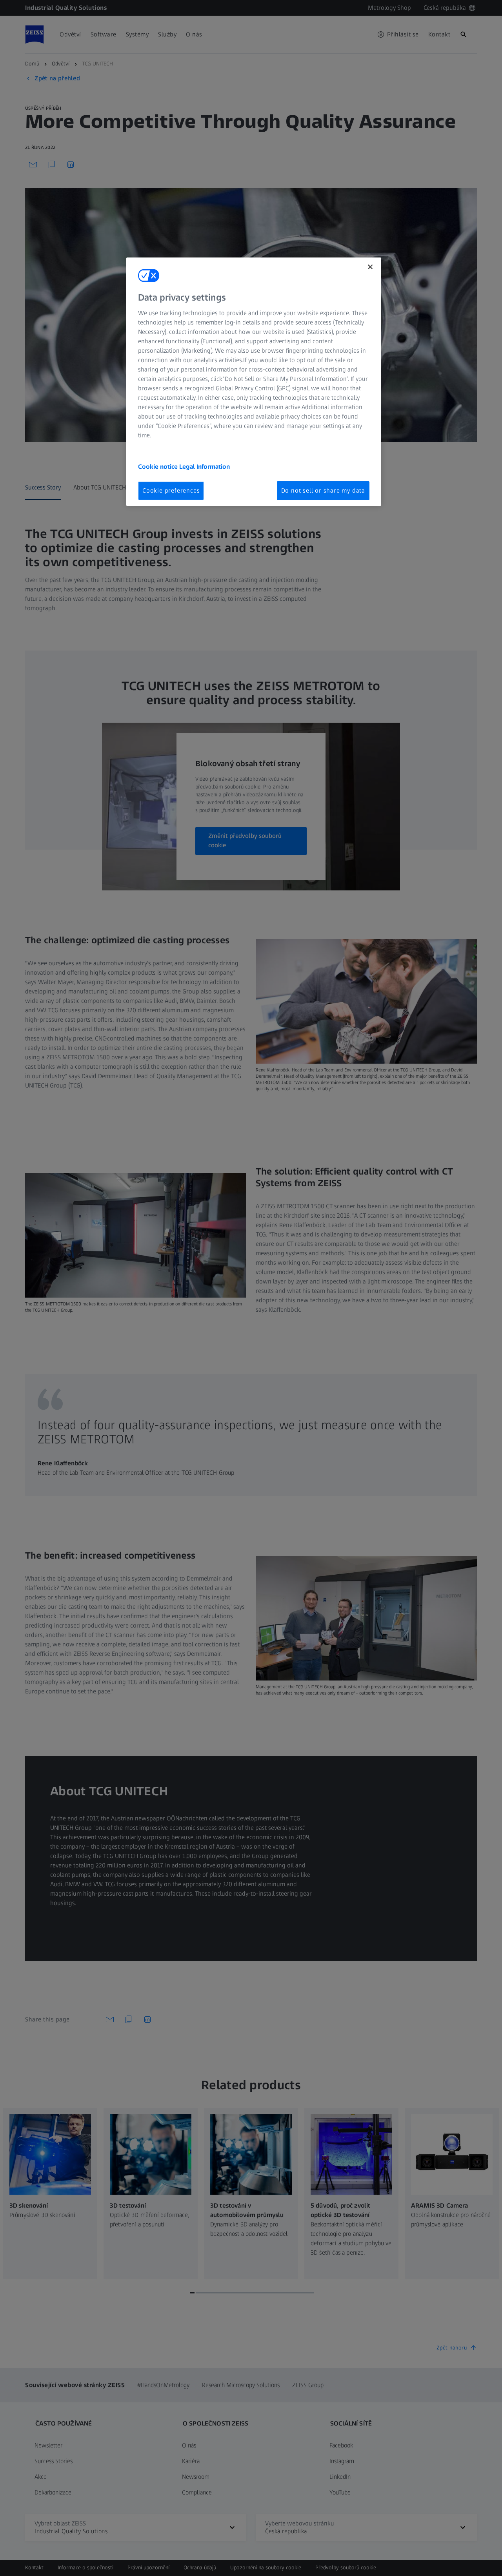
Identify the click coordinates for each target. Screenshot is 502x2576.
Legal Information (205, 467)
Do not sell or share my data (323, 490)
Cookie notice (159, 467)
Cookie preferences (171, 490)
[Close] (370, 267)
